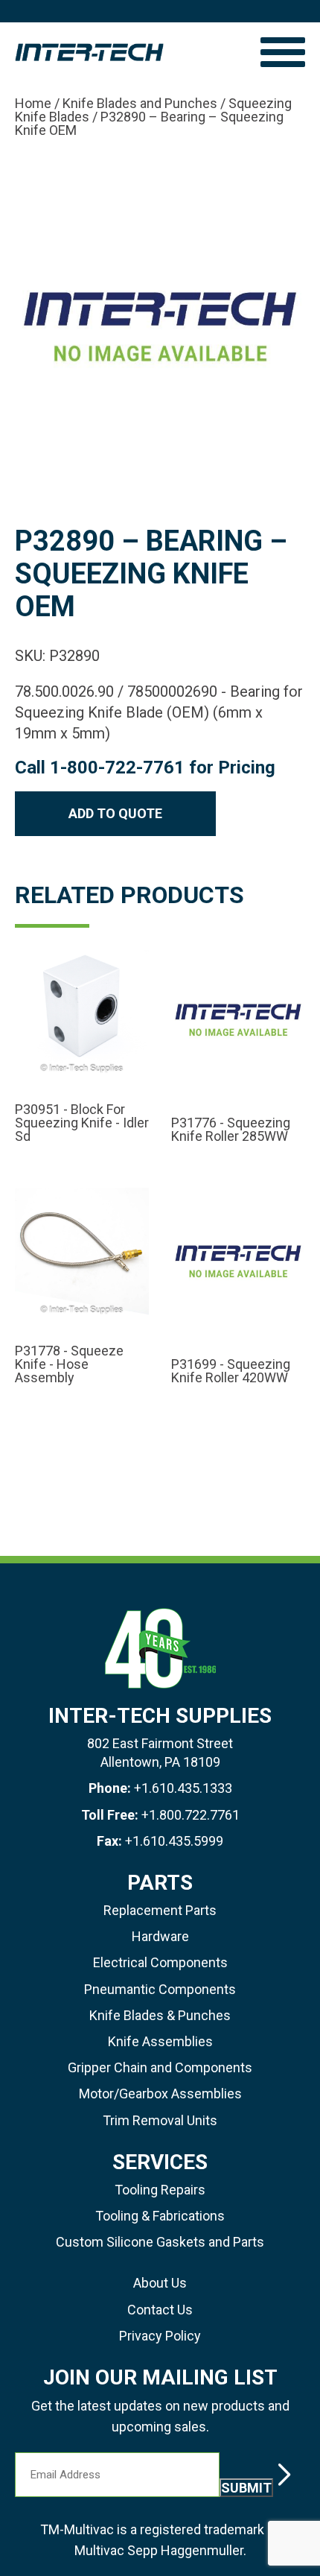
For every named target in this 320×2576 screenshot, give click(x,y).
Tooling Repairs (160, 2190)
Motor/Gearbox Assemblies (160, 2094)
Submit (246, 2488)
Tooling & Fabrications (160, 2216)
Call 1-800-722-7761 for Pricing (145, 768)
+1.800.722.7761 (191, 1815)
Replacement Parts (160, 1910)
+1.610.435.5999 (174, 1841)
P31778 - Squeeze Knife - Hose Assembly (69, 1364)
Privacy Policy (160, 2336)
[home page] (130, 52)
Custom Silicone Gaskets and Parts (160, 2242)
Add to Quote (115, 813)
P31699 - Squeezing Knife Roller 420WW (231, 1371)
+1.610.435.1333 (183, 1788)
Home (33, 103)
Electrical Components (160, 1962)
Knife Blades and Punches (140, 103)
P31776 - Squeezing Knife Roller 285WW (231, 1130)
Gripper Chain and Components (160, 2067)
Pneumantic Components (160, 1989)
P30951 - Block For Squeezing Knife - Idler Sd (82, 1123)
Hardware (160, 1936)
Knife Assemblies (160, 2041)
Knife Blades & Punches (160, 2015)
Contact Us (160, 2310)
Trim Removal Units (160, 2120)
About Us (160, 2283)
